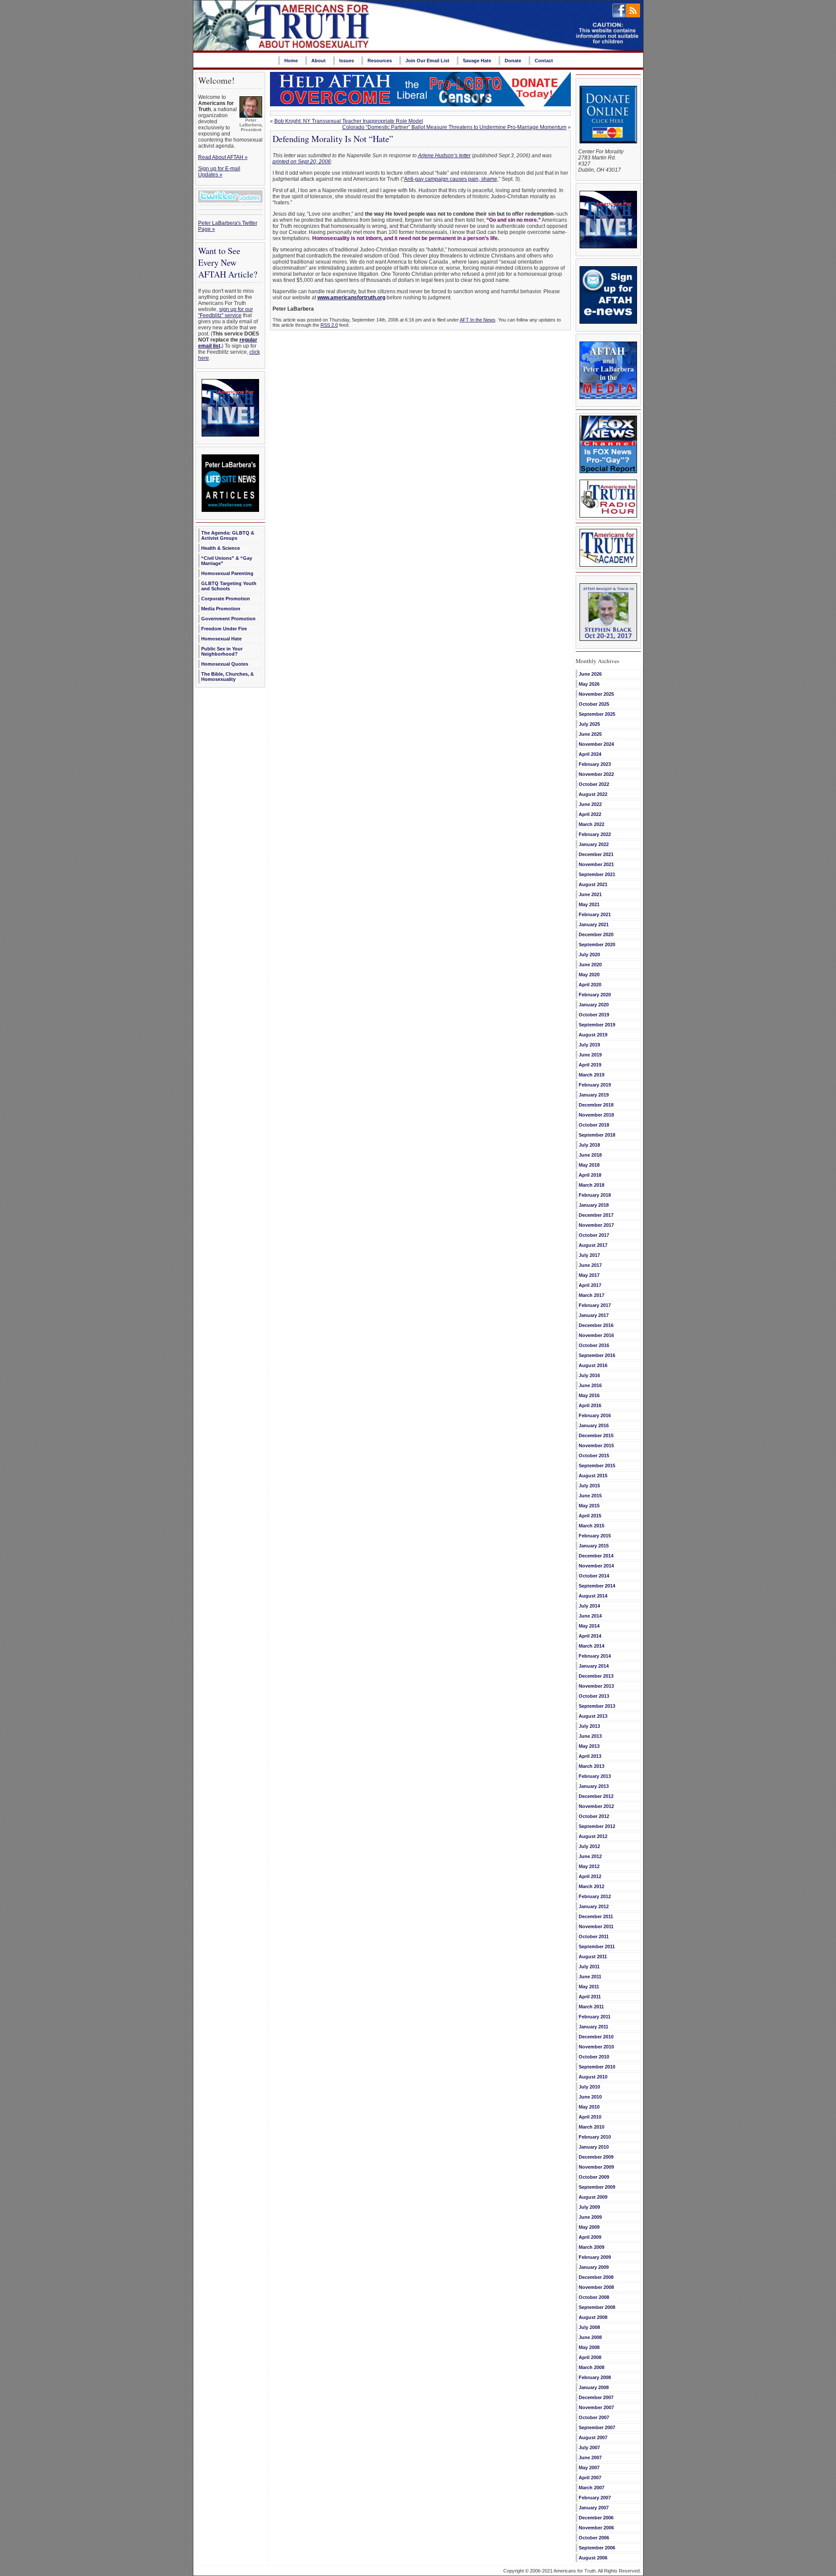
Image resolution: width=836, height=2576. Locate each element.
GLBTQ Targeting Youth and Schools (229, 586)
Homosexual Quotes (225, 664)
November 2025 (596, 694)
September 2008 (597, 2307)
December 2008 (596, 2277)
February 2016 (595, 1415)
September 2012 (597, 1826)
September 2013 (597, 1706)
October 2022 (594, 784)
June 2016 (590, 1385)
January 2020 (594, 1005)
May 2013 (589, 1746)
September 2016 (597, 1355)
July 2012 (589, 1846)
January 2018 (594, 1205)
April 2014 (590, 1636)
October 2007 (594, 2417)
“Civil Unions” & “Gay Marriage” (227, 561)
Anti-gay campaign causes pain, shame (451, 179)
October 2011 (594, 1936)
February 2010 (595, 2137)
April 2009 (590, 2237)
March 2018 (592, 1185)
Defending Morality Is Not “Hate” (333, 139)
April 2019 (590, 1065)
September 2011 (597, 1946)
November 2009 (596, 2167)
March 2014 (592, 1646)
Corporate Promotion (226, 599)
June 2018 (590, 1155)
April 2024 (590, 754)
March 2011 (591, 2007)
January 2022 (594, 844)
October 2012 (594, 1816)
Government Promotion (228, 619)
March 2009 (592, 2247)
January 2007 (594, 2508)
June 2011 (590, 1977)
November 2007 (596, 2407)
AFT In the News (478, 320)
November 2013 (596, 1686)
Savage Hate (477, 61)
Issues (347, 61)
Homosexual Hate (221, 639)
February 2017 (595, 1305)
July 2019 (589, 1045)
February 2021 (595, 914)
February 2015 (595, 1536)
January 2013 (594, 1786)
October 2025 (594, 704)
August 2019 (593, 1035)
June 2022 (590, 804)
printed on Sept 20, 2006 (302, 162)
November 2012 (596, 1806)
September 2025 (597, 714)
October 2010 (594, 2057)
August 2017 (593, 1245)
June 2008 (590, 2337)
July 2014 (589, 1606)
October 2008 (594, 2297)
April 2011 (590, 1997)
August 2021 (593, 884)
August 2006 (593, 2558)
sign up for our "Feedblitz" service (226, 312)
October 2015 (594, 1456)
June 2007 (590, 2458)
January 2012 (594, 1906)
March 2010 (592, 2127)
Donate (513, 61)
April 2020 (590, 985)
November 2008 (596, 2287)
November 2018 (596, 1115)
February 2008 (595, 2377)
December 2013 (596, 1676)
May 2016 (589, 1395)
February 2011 (595, 2017)
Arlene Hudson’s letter (444, 156)
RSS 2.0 (329, 325)
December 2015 (596, 1435)
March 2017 (592, 1295)
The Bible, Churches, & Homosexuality (228, 677)
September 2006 (597, 2548)
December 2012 (596, 1796)
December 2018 (596, 1105)
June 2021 (590, 894)
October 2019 (594, 1015)
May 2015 (589, 1506)
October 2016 (594, 1345)
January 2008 (594, 2387)
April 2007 (590, 2478)
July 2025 (589, 724)
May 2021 (589, 904)
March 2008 (592, 2367)
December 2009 (596, 2157)
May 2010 (589, 2107)
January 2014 (594, 1666)
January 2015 (594, 1546)
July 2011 (589, 1967)
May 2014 (589, 1626)
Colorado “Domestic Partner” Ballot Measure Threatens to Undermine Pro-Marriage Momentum (454, 127)
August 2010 (593, 2077)
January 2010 (594, 2147)
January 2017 (594, 1315)
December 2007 (596, 2397)
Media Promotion (221, 609)
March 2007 (592, 2488)
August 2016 (593, 1365)
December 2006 (596, 2518)
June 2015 (590, 1496)
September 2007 (597, 2427)
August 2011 (593, 1957)
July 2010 (589, 2087)
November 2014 (596, 1566)
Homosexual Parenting (227, 573)
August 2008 (593, 2317)
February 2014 (595, 1656)
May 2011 (589, 1987)
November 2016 (596, 1335)
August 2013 (593, 1716)
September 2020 (597, 944)
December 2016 (596, 1325)
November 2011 (596, 1926)
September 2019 (597, 1025)
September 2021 (597, 874)
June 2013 (590, 1736)
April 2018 (590, 1175)
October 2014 (594, 1576)
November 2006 (596, 2528)
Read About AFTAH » (223, 157)
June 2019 (590, 1055)
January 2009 (594, 2267)
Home (291, 61)
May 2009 (589, 2227)
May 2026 (589, 684)
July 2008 (589, 2327)
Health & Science (221, 548)
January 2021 (594, 924)
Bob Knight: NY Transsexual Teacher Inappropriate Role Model (349, 121)
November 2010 (596, 2047)
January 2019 (594, 1095)
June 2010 (590, 2097)
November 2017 (596, 1225)
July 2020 (589, 955)
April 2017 (590, 1285)
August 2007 (593, 2437)
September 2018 (597, 1135)
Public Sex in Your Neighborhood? (222, 651)
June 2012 (590, 1856)
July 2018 (589, 1145)
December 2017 (596, 1215)
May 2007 (589, 2468)
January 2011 (593, 2027)
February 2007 (595, 2498)
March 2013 (592, 1766)
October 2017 (594, 1235)
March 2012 (592, 1886)
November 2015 (596, 1445)
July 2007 (589, 2447)
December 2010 (596, 2037)
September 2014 (597, 1586)
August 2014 (593, 1596)
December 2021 (596, 854)
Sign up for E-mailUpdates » (219, 172)
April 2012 (590, 1876)
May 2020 (589, 975)
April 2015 (590, 1516)
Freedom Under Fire (224, 629)
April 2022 (590, 814)
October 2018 (594, 1125)
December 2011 (596, 1916)
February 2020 (595, 995)
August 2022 (593, 794)
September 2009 (597, 2187)
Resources (380, 61)
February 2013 (595, 1776)
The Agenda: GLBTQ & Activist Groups (228, 535)
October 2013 (594, 1696)
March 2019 (592, 1075)
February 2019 (595, 1085)
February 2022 (595, 834)
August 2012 (593, 1836)
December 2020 (596, 934)
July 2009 (589, 2207)
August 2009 (593, 2197)
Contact (544, 61)
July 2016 (589, 1375)
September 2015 (597, 1466)
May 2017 (589, 1275)
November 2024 (596, 744)
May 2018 (589, 1165)
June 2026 (590, 674)
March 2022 (592, 824)
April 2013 (590, 1756)
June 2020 (590, 965)
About (319, 61)
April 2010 (590, 2117)
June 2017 (590, 1265)
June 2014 (590, 1616)
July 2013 (589, 1726)
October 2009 (594, 2177)
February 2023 (595, 764)
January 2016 (594, 1425)
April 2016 (590, 1405)
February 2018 (595, 1195)
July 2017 (589, 1255)
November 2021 (596, 864)
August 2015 (593, 1476)
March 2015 (592, 1526)
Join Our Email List (427, 61)
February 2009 (595, 2257)
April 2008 (590, 2357)
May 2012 (589, 1866)
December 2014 (596, 1556)
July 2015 (589, 1486)
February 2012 (595, 1896)
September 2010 (597, 2067)
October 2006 (594, 2538)
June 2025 (590, 734)
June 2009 (590, 2217)
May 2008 (589, 2347)
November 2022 (596, 774)
